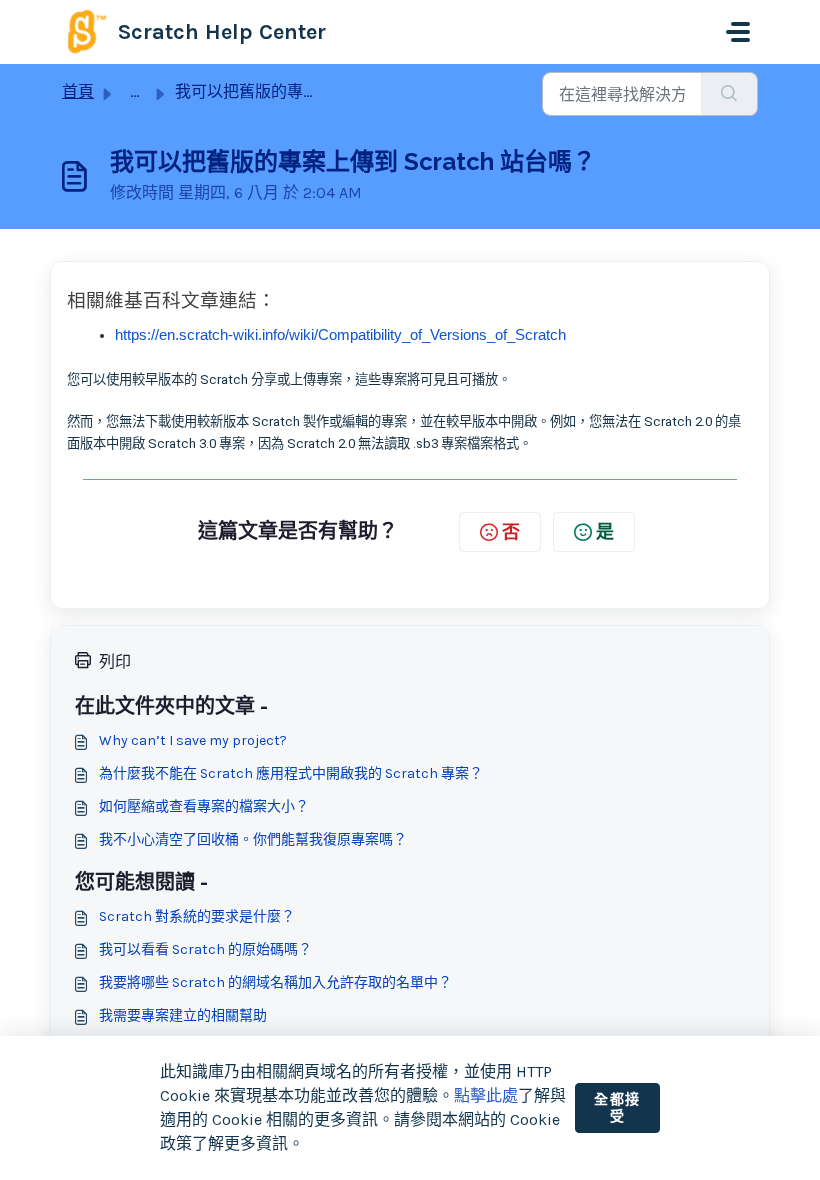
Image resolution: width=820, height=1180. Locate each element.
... (134, 91)
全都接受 (617, 1108)
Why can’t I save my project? (193, 740)
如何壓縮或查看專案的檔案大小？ (204, 806)
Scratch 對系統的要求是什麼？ (197, 916)
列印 (115, 661)
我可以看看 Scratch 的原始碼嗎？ (205, 949)
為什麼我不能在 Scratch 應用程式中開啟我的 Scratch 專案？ (291, 773)
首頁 (78, 91)
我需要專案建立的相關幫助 (183, 1015)
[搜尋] (729, 94)
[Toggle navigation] (738, 32)
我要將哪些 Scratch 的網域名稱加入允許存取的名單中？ (275, 982)
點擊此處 (486, 1095)
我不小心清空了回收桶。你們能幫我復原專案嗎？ (253, 839)
